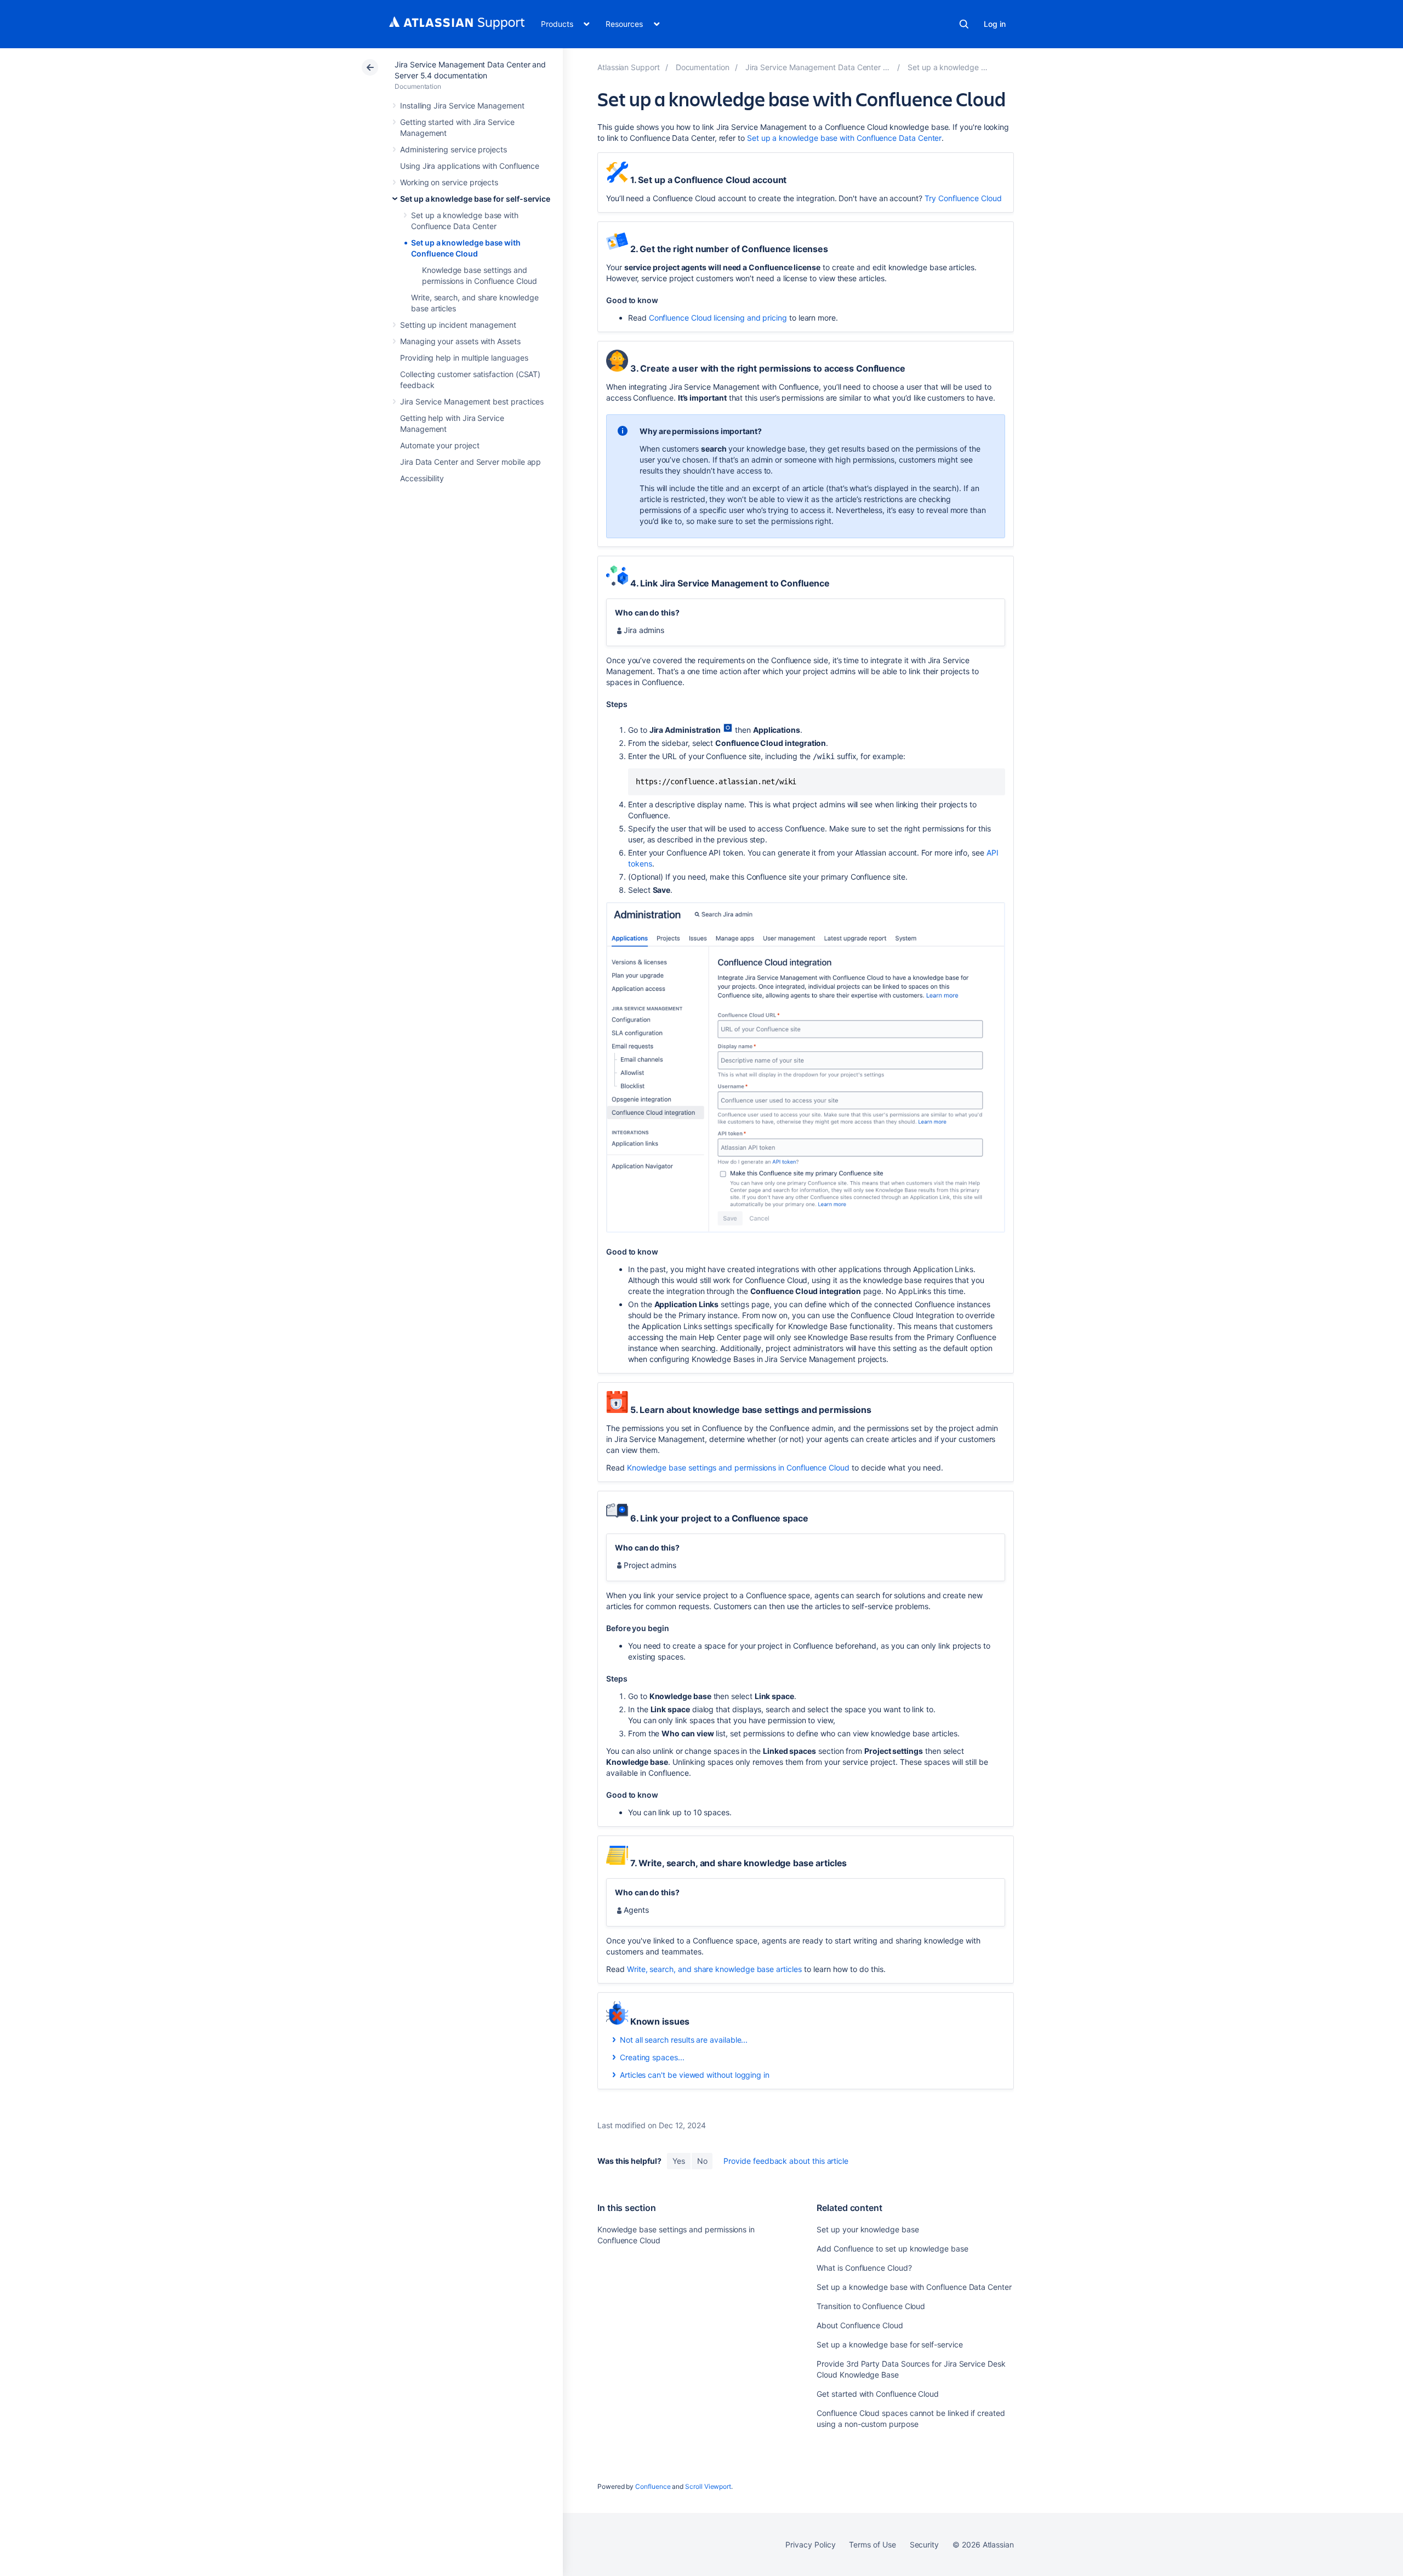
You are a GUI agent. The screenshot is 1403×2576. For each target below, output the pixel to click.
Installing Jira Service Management (462, 106)
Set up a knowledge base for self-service (475, 199)
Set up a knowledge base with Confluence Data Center (844, 138)
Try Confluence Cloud (963, 198)
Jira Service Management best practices (472, 401)
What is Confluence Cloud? (864, 2268)
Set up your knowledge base (868, 2229)
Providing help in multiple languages (464, 358)
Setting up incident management (458, 325)
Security (924, 2544)
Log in (995, 24)
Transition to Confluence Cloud (871, 2306)
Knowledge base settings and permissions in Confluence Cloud (738, 1467)
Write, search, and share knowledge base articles (714, 1969)
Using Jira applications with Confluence (470, 166)
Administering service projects (454, 149)
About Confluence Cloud (860, 2325)
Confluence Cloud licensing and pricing (718, 318)
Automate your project (440, 445)
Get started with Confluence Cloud (878, 2394)
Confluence (653, 2486)
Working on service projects (449, 182)
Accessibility (422, 478)
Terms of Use (872, 2544)
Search (964, 24)
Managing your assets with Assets (460, 341)
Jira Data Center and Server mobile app (470, 462)
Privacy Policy (810, 2544)
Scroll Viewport (708, 2486)
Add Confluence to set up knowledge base (892, 2249)
